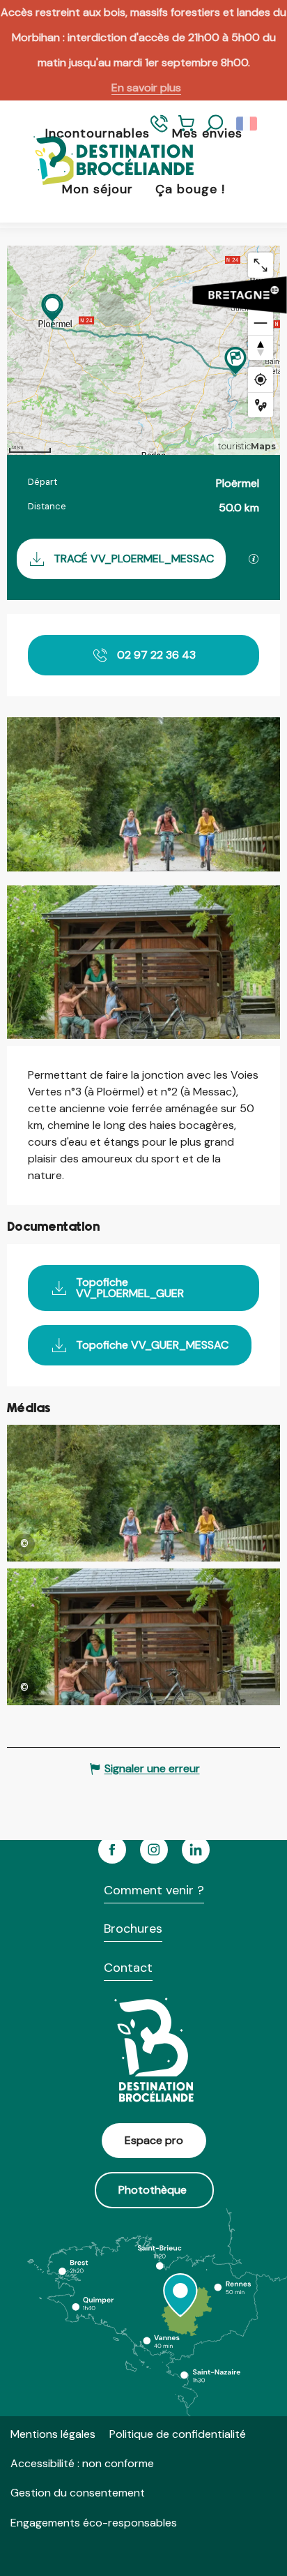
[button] (215, 124)
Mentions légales (53, 2434)
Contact (128, 1968)
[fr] (248, 124)
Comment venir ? (154, 1890)
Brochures (133, 1929)
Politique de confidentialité (178, 2434)
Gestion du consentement (78, 2493)
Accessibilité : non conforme (82, 2463)
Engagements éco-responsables (94, 2523)
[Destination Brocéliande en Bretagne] (103, 162)
